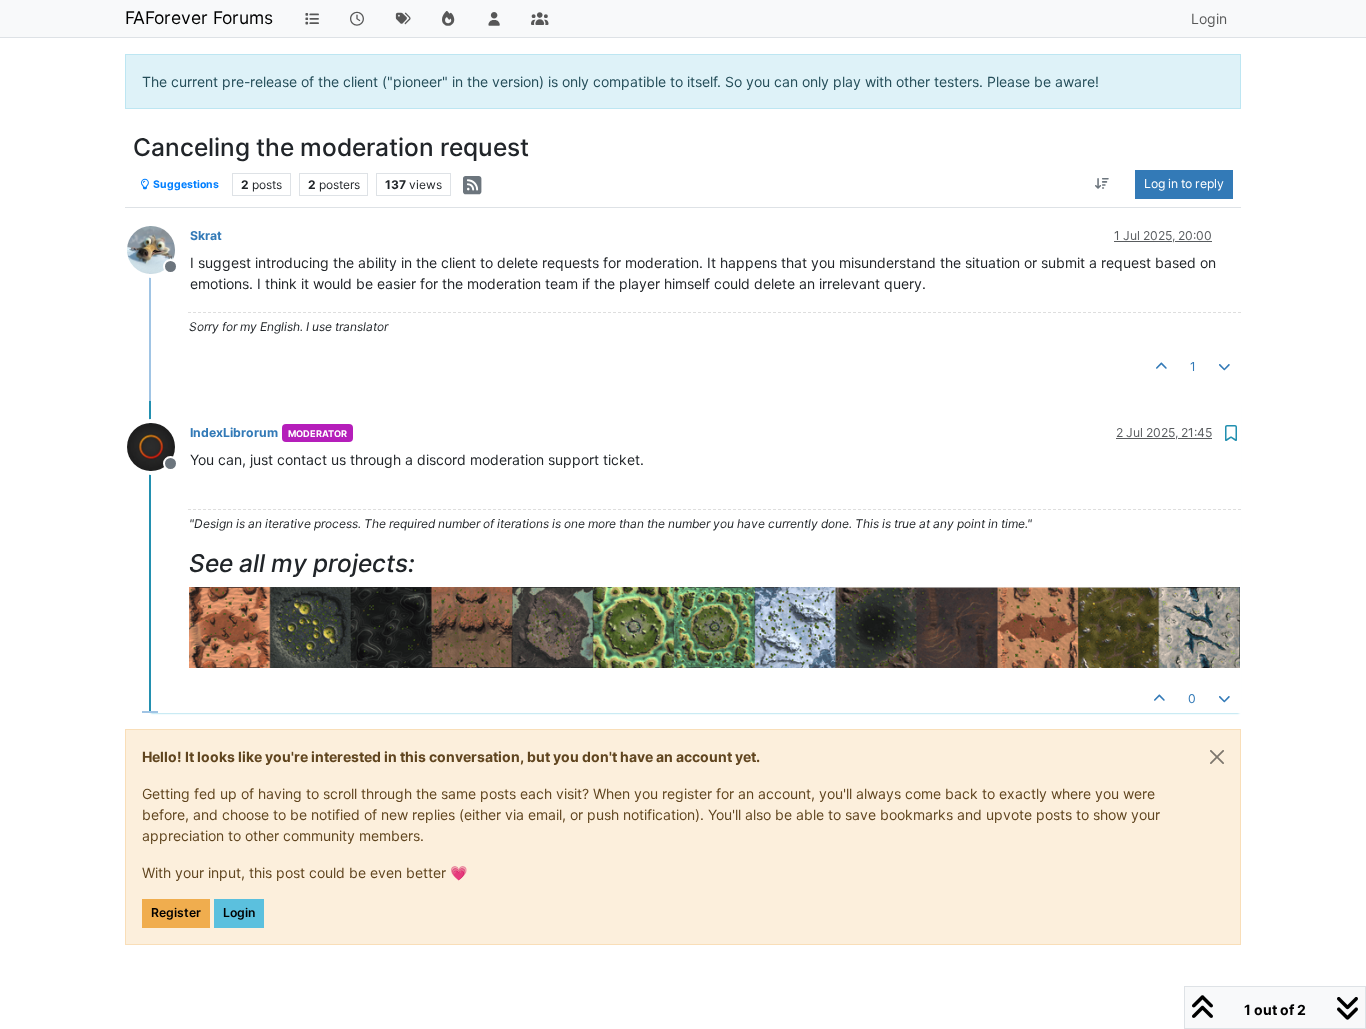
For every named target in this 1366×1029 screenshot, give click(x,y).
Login (239, 912)
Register (176, 912)
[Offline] (158, 248)
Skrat (206, 235)
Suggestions (185, 184)
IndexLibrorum (234, 432)
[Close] (1217, 757)
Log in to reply (1184, 183)
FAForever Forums (199, 17)
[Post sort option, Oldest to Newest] (1102, 184)
